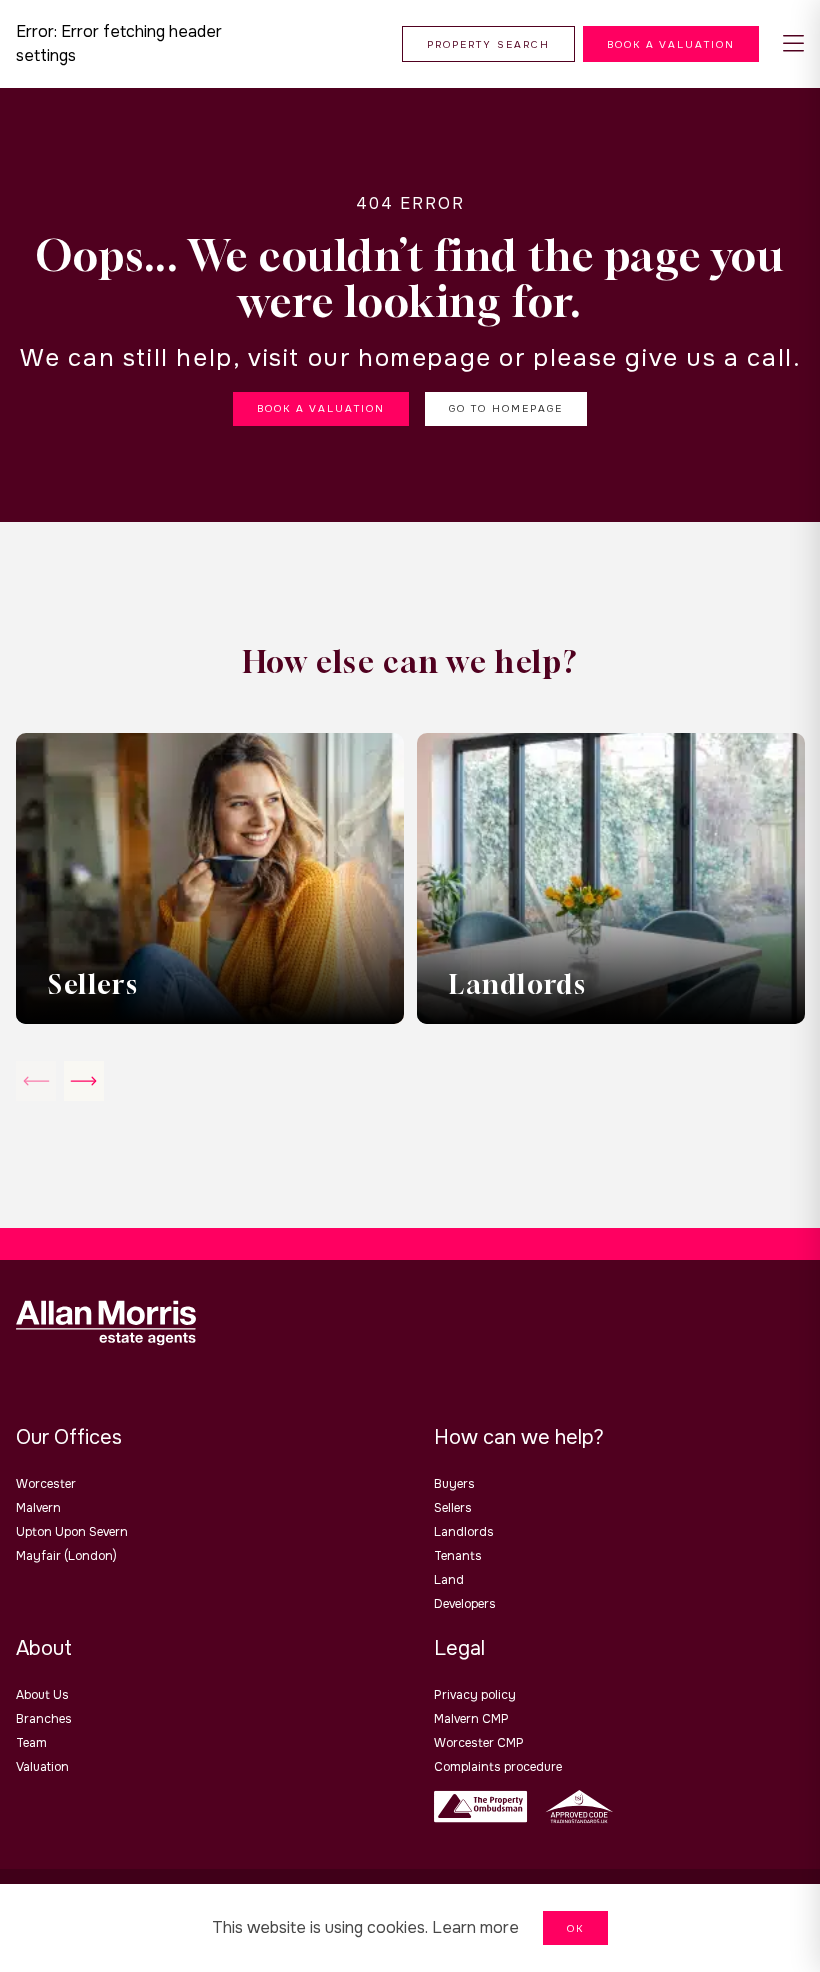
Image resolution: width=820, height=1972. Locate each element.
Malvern (38, 1508)
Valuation (42, 1767)
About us (42, 1695)
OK (575, 1928)
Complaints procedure (498, 1767)
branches (44, 1719)
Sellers (453, 1508)
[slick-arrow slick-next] (36, 1081)
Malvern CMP (471, 1719)
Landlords (464, 1532)
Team (31, 1743)
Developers (465, 1604)
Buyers (454, 1484)
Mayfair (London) (66, 1556)
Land (449, 1580)
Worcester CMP (479, 1743)
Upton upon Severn (72, 1532)
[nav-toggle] (793, 44)
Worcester (46, 1484)
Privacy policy (475, 1695)
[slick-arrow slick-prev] (84, 1081)
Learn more (475, 1927)
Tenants (458, 1556)
